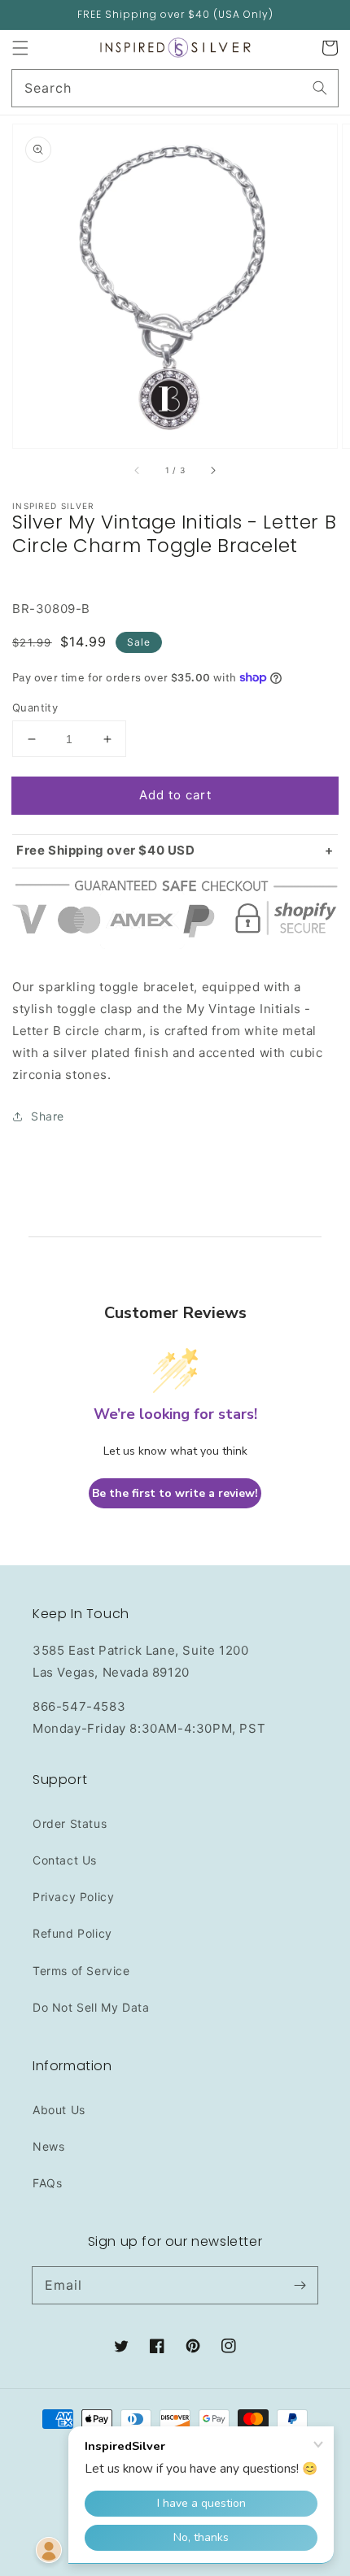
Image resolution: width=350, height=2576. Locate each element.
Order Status (70, 1823)
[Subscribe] (300, 2285)
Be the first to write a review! (175, 1493)
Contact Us (65, 1860)
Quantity (35, 707)
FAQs (47, 2183)
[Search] (320, 88)
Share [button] (48, 1116)
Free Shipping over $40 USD (106, 850)
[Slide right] (212, 471)
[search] (175, 88)
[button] (20, 48)
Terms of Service (81, 1971)
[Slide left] (138, 471)
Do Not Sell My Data (91, 2007)
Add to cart (175, 795)
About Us (59, 2110)
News (48, 2146)
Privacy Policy (73, 1897)
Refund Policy (72, 1933)
